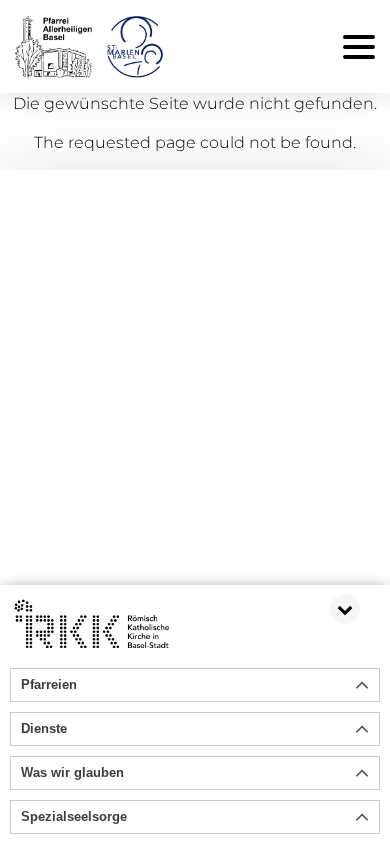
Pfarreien (49, 684)
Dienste (44, 728)
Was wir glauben (72, 772)
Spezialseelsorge (74, 816)
